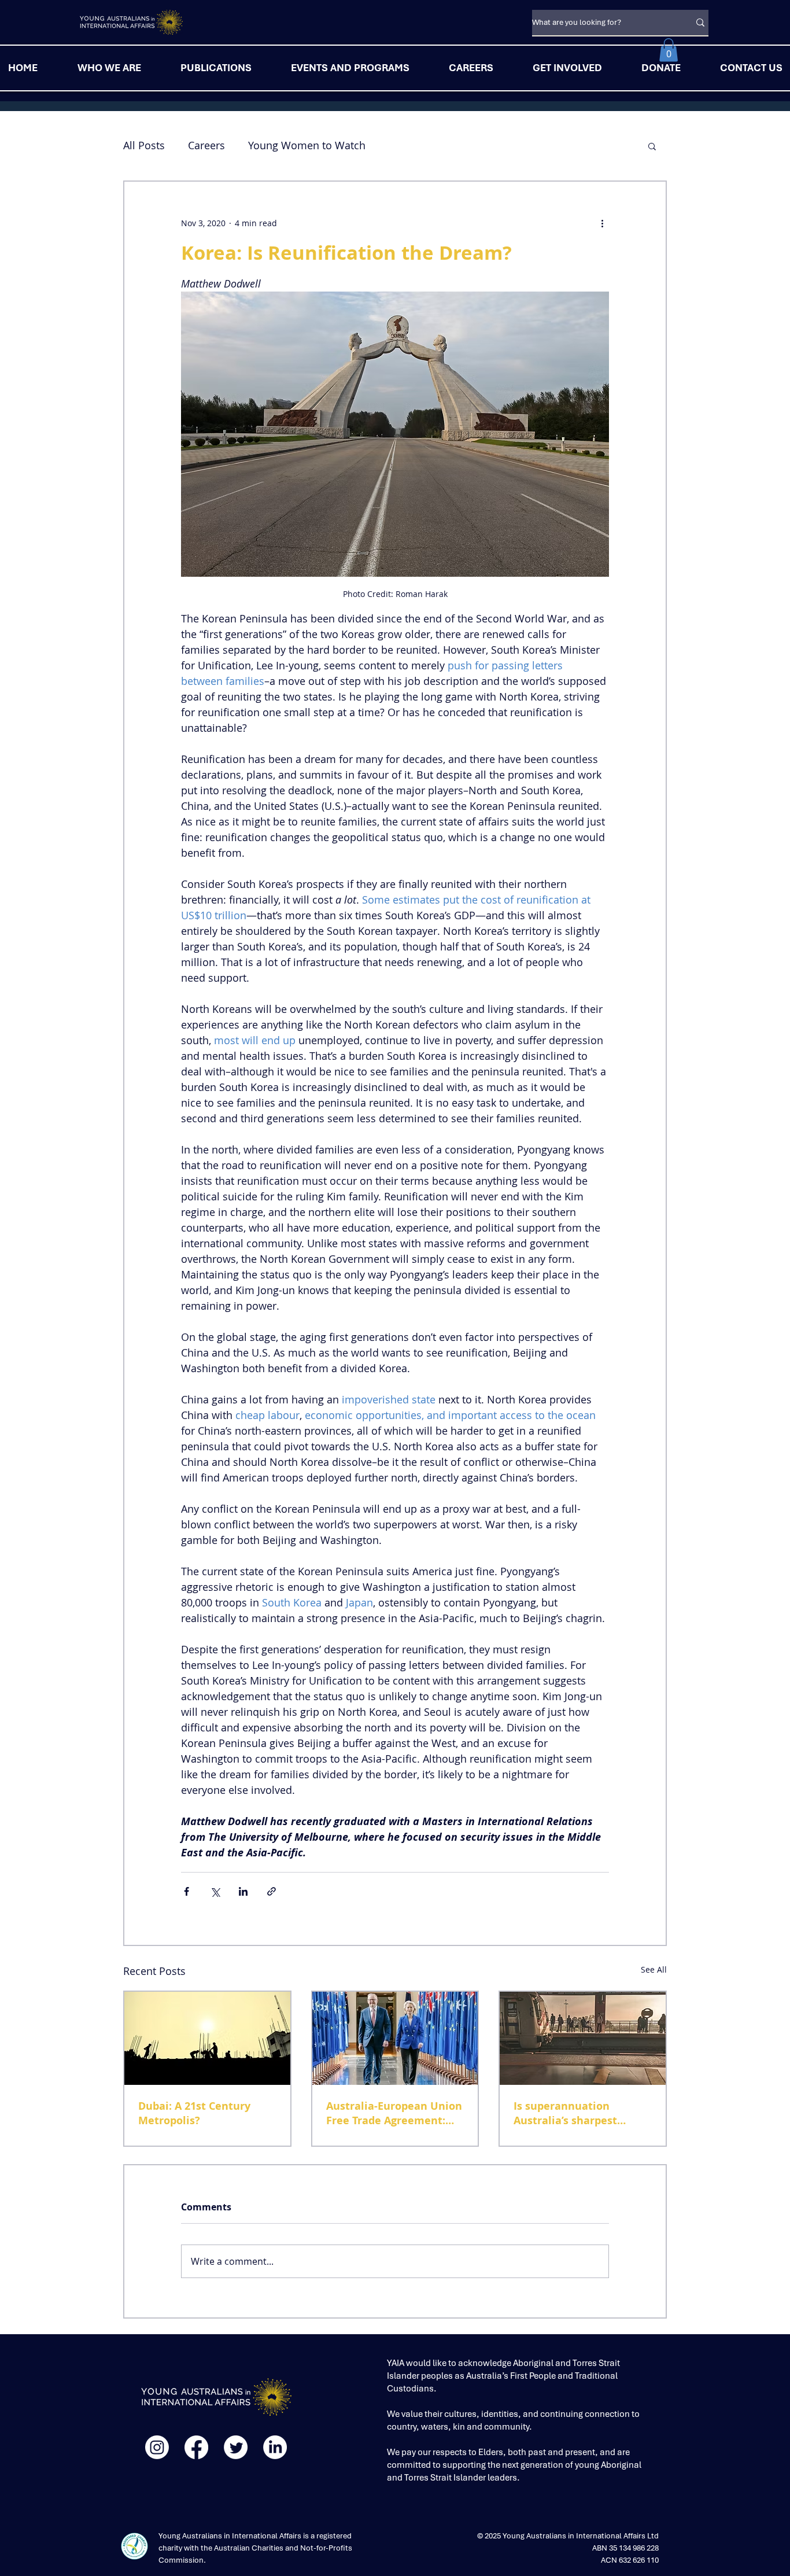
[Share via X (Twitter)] (215, 1891)
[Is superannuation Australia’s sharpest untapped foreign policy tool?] (583, 2038)
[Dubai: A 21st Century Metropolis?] (207, 2038)
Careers (206, 145)
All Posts (144, 145)
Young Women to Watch (307, 145)
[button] (669, 50)
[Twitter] (236, 2447)
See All (654, 1969)
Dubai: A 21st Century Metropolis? (194, 2113)
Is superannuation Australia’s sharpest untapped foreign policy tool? (576, 2113)
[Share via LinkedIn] (243, 1891)
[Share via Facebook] (187, 1891)
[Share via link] (272, 1891)
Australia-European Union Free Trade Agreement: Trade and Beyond (394, 2113)
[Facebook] (196, 2447)
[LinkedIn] (275, 2447)
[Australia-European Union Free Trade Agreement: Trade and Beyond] (395, 2038)
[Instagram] (157, 2447)
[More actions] (602, 223)
